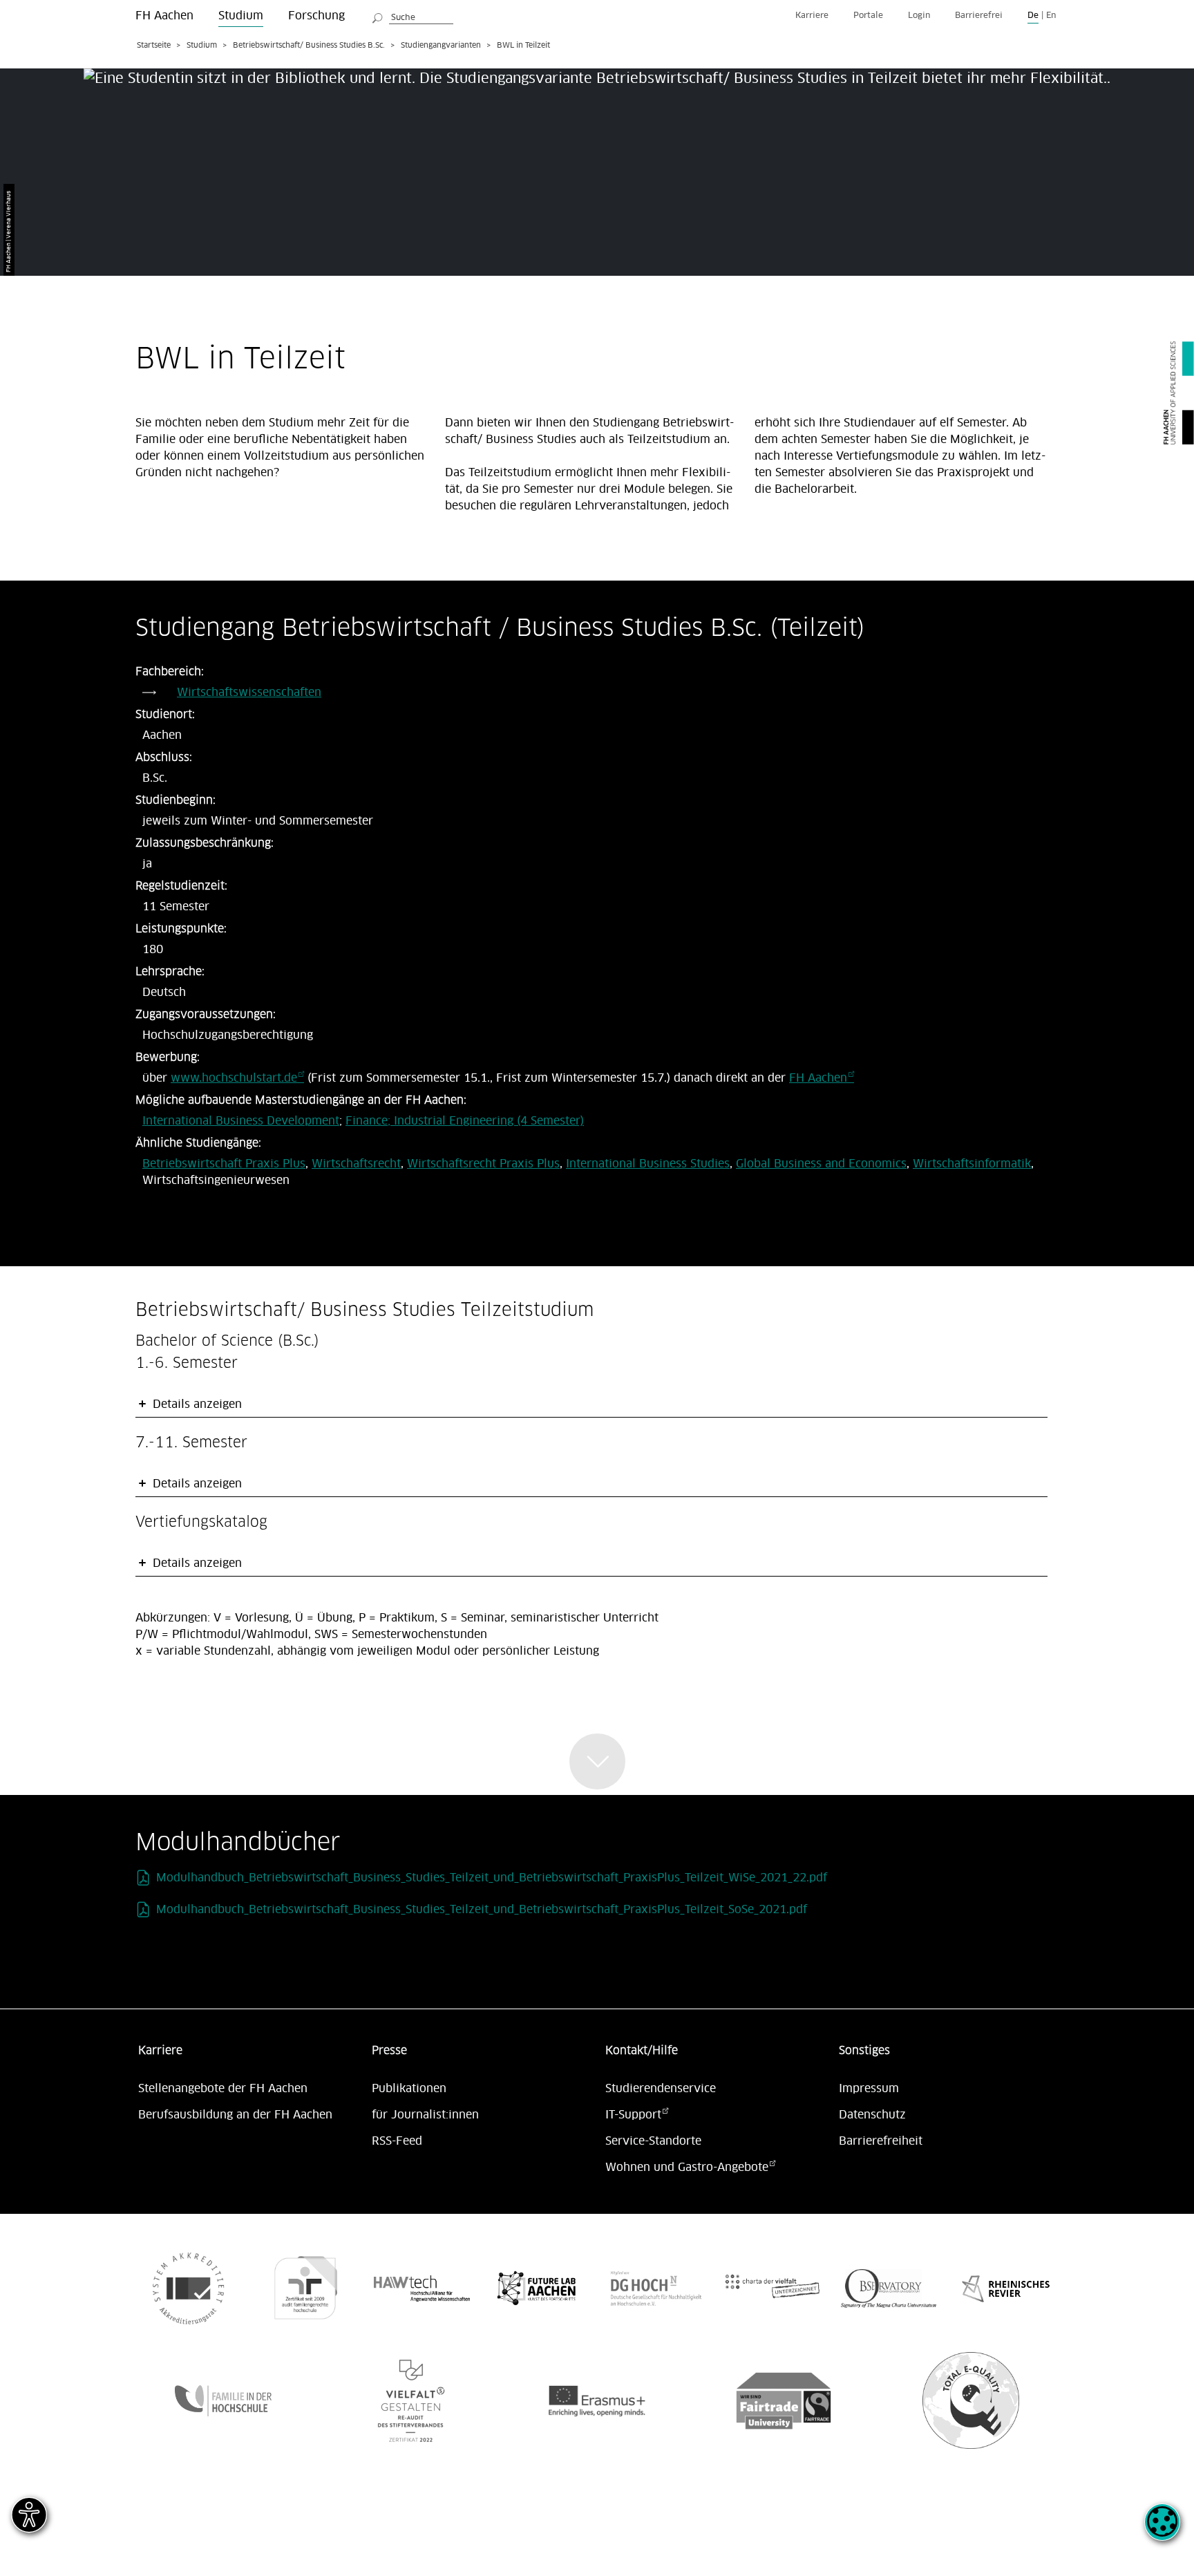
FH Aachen (818, 1078)
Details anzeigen (196, 1404)
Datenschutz (872, 2115)
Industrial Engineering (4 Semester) (489, 1121)
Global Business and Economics (821, 1164)
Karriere (812, 16)
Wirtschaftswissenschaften (249, 693)
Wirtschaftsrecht (356, 1164)
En (1051, 16)
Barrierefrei (979, 16)
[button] (1162, 2530)
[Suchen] (378, 16)
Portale (868, 16)
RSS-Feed (397, 2141)
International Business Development (241, 1121)
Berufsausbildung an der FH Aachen (235, 2115)
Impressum (869, 2089)
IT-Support (633, 2115)
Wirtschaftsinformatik (972, 1164)
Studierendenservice (661, 2089)
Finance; (370, 1121)
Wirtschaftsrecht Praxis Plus (483, 1164)
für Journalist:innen (425, 2115)
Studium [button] (241, 16)
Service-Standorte (653, 2141)
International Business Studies (648, 1164)
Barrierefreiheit (881, 2141)
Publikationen (409, 2089)
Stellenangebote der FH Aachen (223, 2089)
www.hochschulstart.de (234, 1078)
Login (919, 16)
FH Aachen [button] (164, 16)
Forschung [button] (316, 16)
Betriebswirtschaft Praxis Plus (224, 1164)
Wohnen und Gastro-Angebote (687, 2168)
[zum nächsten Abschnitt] (597, 1761)
